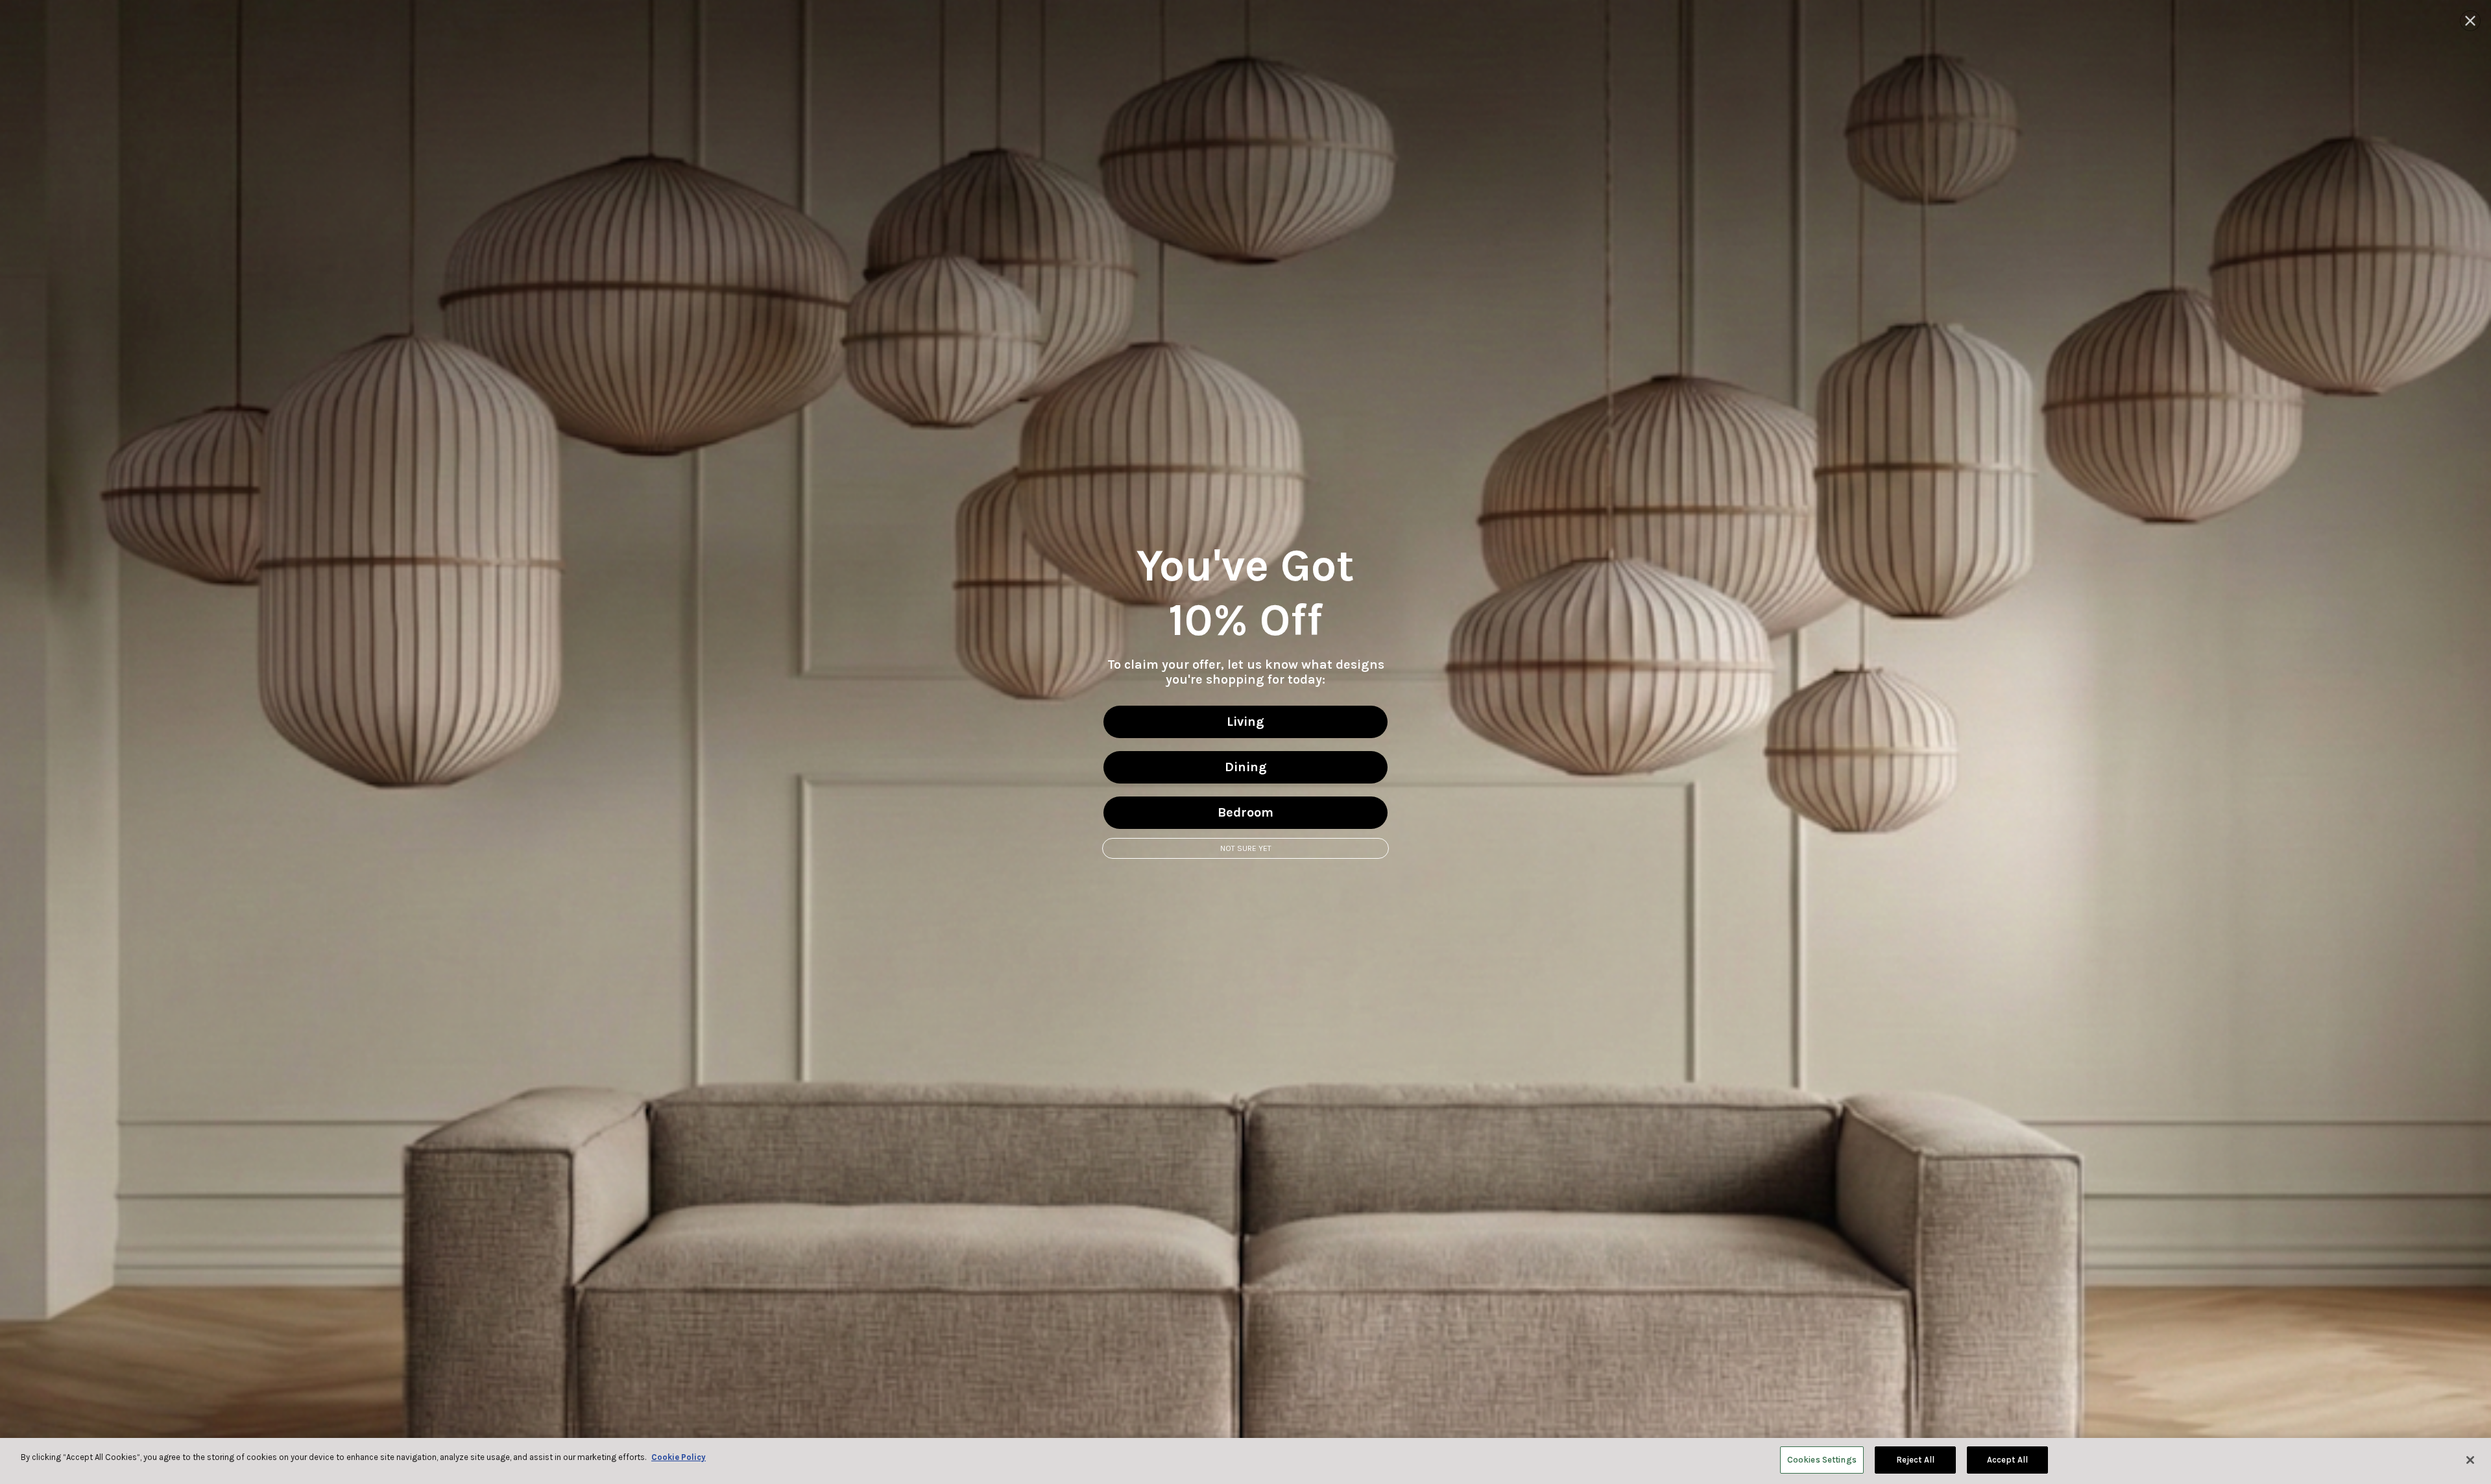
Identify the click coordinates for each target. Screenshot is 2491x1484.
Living (1245, 722)
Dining (1246, 767)
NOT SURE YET (1246, 848)
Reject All (1915, 1460)
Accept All (2007, 1460)
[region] (1245, 1461)
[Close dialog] (2470, 21)
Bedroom (1245, 812)
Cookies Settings (1822, 1460)
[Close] (2470, 1460)
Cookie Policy (679, 1457)
